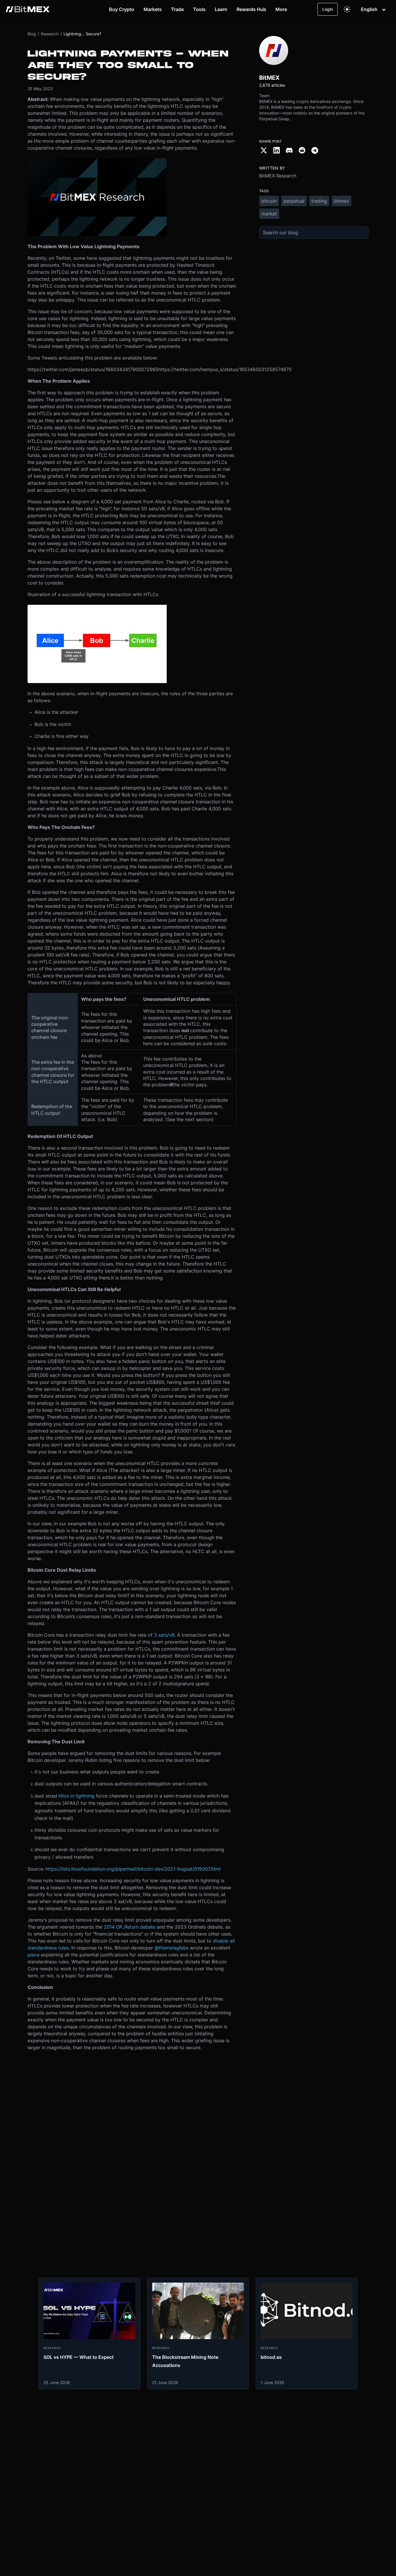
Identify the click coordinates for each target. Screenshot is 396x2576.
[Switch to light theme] (347, 9)
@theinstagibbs (171, 1948)
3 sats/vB (164, 1635)
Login (328, 9)
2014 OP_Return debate (130, 1927)
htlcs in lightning (77, 1796)
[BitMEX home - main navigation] (28, 9)
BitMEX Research (278, 176)
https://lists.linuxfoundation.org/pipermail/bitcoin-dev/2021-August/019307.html (133, 1869)
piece (33, 1955)
